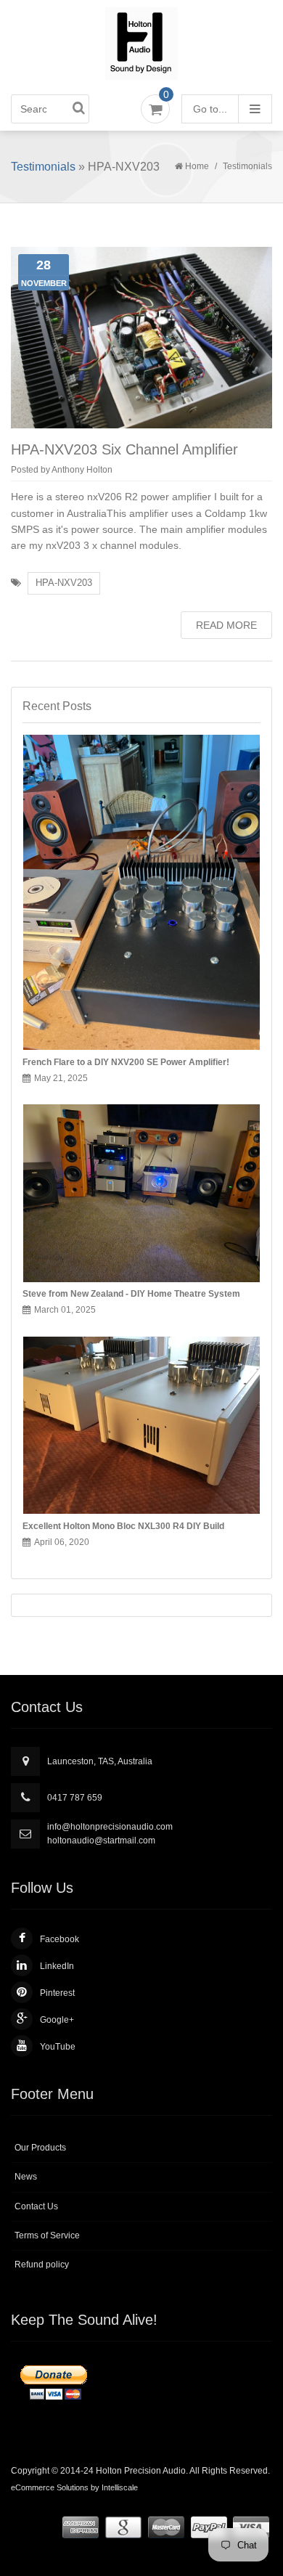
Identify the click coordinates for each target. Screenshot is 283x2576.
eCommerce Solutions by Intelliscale (74, 2487)
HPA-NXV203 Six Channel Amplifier (124, 449)
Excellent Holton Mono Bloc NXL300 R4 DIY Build (123, 1526)
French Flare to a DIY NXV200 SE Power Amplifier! (126, 1062)
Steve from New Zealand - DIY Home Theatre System (131, 1294)
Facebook (60, 1939)
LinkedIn (57, 1966)
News (26, 2177)
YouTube (58, 2047)
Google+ (57, 2020)
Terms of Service (47, 2235)
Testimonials (43, 167)
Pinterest (57, 1993)
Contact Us (36, 2206)
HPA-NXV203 (64, 583)
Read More (226, 625)
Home (197, 166)
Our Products (40, 2148)
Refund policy (42, 2265)
